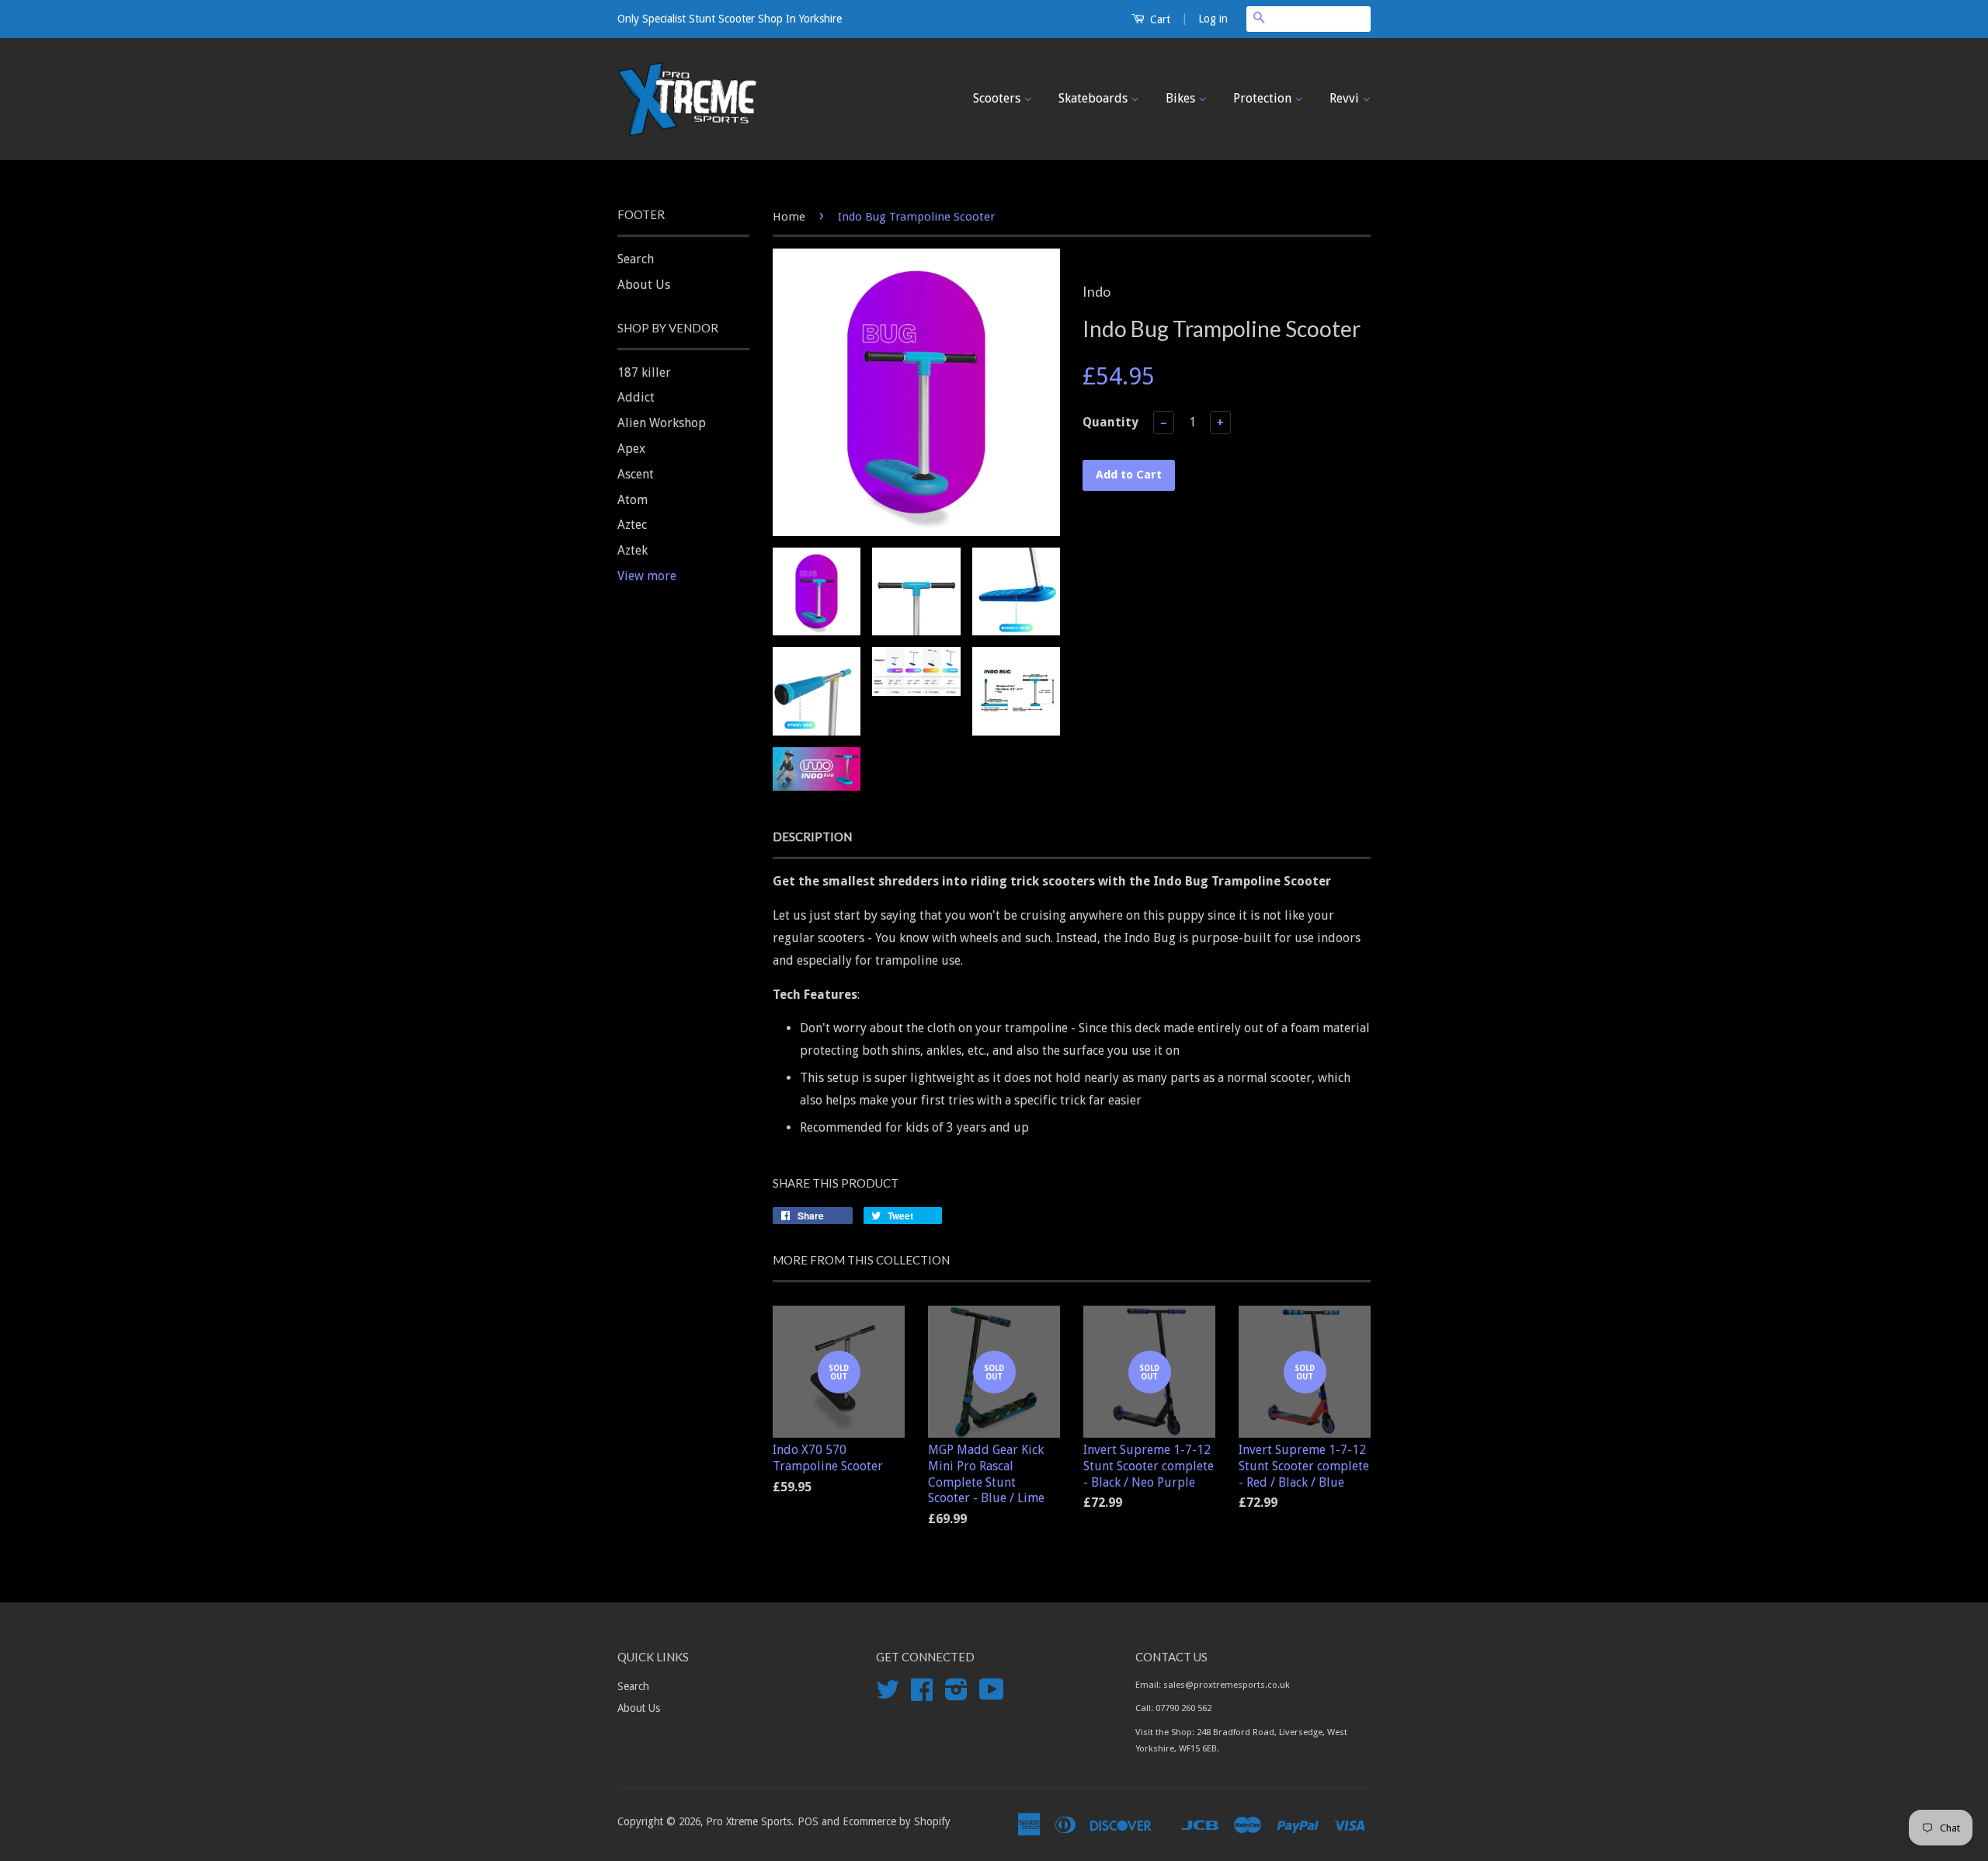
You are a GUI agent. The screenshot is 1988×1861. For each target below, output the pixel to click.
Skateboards (1095, 98)
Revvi (1346, 98)
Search (636, 259)
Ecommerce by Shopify (897, 1821)
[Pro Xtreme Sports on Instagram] (956, 1695)
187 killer (644, 372)
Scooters (998, 98)
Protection (1264, 98)
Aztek (633, 550)
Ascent (636, 474)
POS (808, 1821)
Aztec (632, 525)
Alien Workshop (662, 423)
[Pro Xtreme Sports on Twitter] (888, 1695)
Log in (1213, 19)
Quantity (1110, 422)
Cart (1159, 19)
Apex (631, 449)
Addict (636, 397)
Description (812, 837)
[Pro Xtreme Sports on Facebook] (922, 1695)
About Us (644, 285)
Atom (633, 500)
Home (789, 217)
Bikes (1182, 98)
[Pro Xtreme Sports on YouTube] (992, 1695)
